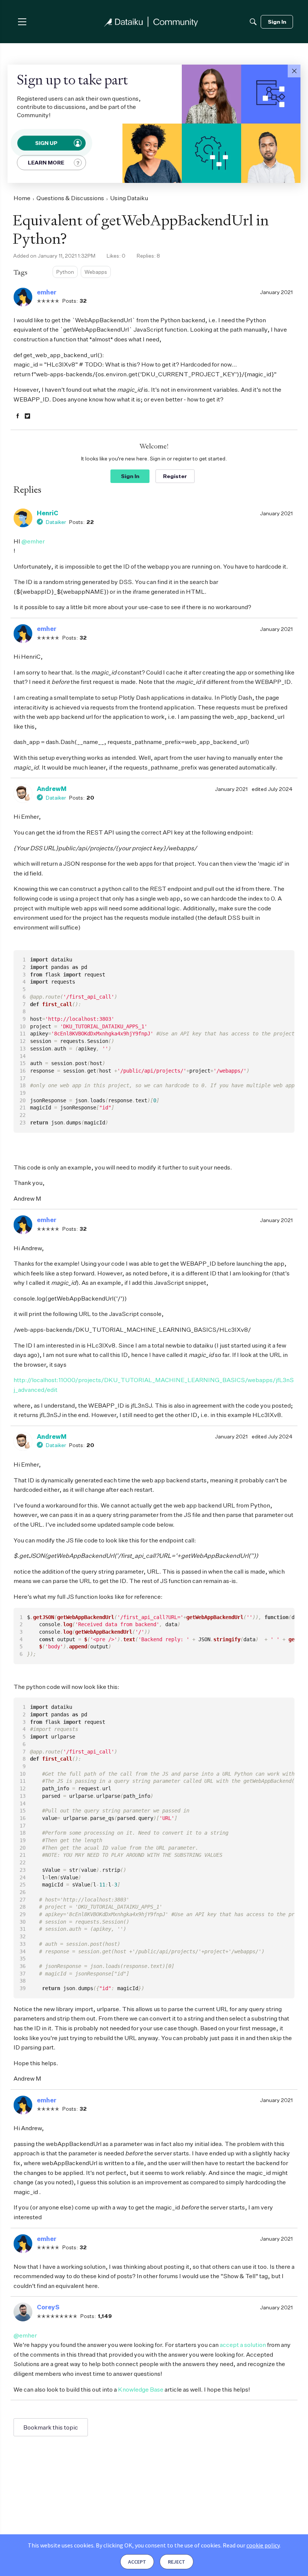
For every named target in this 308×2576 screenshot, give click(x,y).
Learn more (46, 162)
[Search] (253, 22)
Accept (137, 2562)
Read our (251, 2545)
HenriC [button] (48, 513)
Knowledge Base (141, 2389)
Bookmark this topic (51, 2427)
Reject (177, 2562)
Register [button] (175, 476)
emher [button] (47, 292)
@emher (33, 541)
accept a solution (243, 2345)
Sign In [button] (130, 476)
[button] (294, 71)
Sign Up (47, 143)
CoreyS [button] (48, 2307)
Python (65, 272)
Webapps (96, 272)
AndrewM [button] (52, 789)
